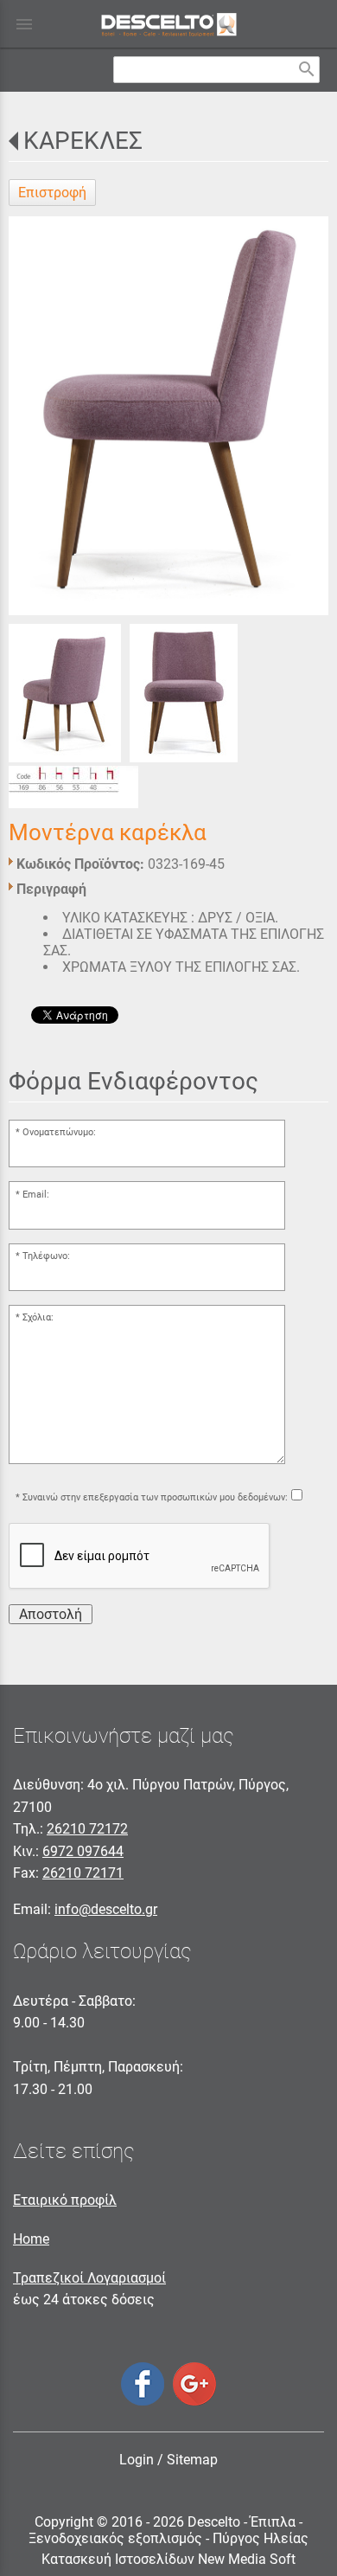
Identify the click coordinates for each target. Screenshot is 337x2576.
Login (137, 2460)
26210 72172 (87, 1829)
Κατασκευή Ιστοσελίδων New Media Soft (168, 2559)
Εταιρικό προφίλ (65, 2200)
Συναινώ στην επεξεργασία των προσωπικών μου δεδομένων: (155, 1497)
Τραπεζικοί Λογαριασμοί (89, 2278)
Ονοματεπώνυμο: (59, 1132)
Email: (36, 1195)
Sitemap (192, 2460)
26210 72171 (83, 1873)
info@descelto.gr (106, 1909)
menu (24, 24)
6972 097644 (83, 1851)
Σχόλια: (38, 1317)
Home (31, 2239)
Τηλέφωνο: (46, 1256)
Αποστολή (51, 1614)
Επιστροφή (52, 193)
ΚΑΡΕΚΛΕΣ (83, 141)
